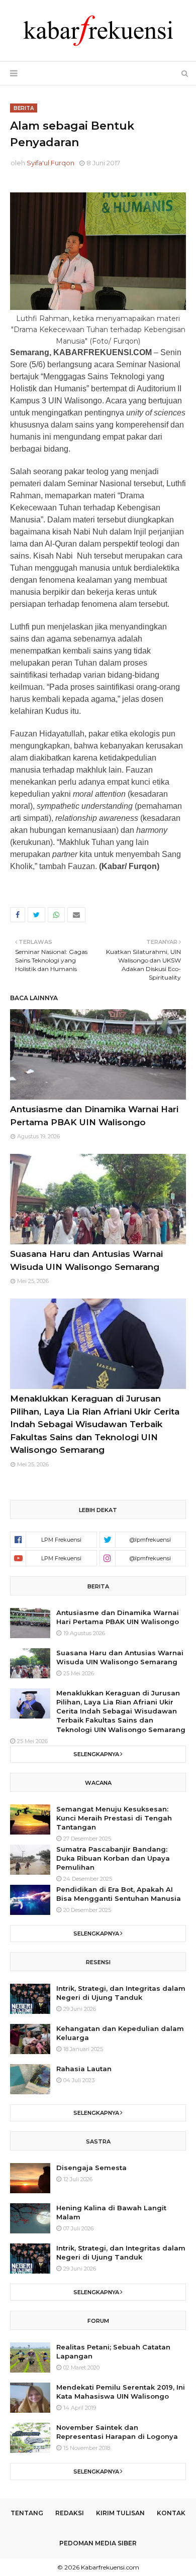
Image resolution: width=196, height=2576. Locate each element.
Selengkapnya (96, 1754)
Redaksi (70, 2513)
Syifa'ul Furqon (51, 163)
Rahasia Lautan (84, 2069)
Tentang (27, 2513)
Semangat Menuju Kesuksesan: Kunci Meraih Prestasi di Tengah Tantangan (114, 1818)
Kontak (171, 2513)
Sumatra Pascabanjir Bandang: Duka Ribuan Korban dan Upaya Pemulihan (113, 1858)
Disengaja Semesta (91, 2168)
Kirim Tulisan (120, 2513)
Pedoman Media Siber (98, 2543)
